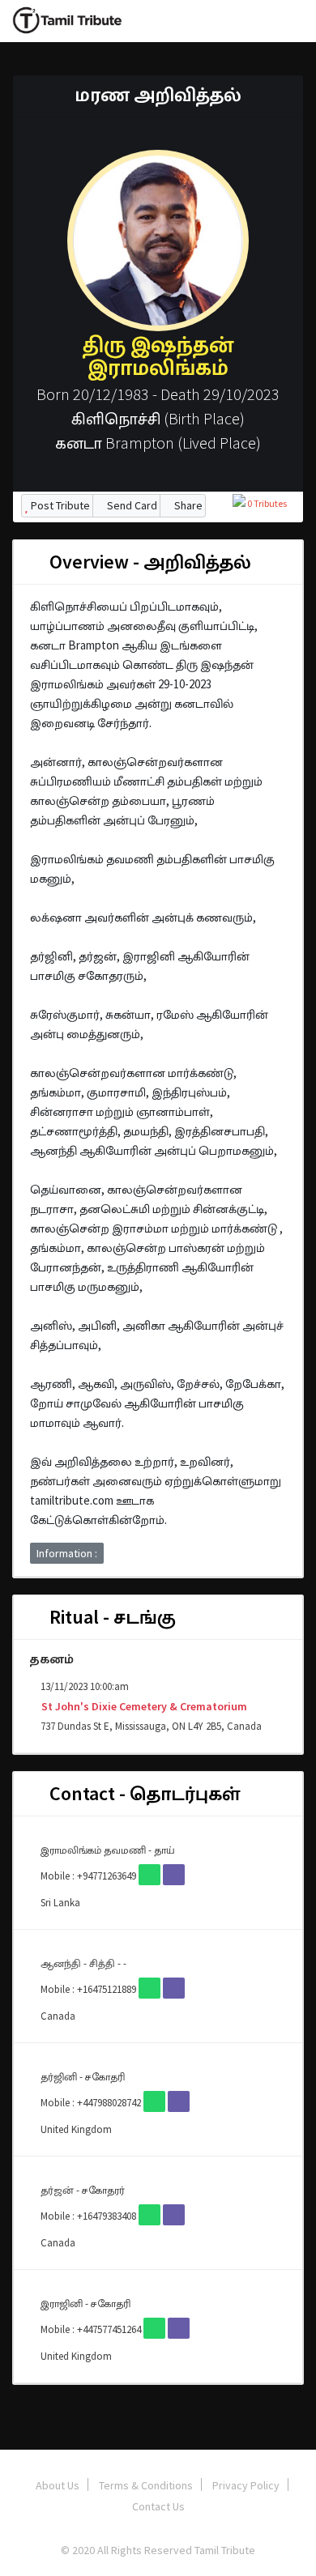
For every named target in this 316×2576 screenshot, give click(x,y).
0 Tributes (266, 503)
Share (187, 505)
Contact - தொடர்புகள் (143, 1793)
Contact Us (158, 2506)
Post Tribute (59, 505)
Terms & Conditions (146, 2485)
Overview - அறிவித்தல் (148, 562)
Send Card (131, 505)
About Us (58, 2485)
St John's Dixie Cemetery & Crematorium (143, 1706)
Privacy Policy (246, 2485)
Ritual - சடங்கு (111, 1617)
